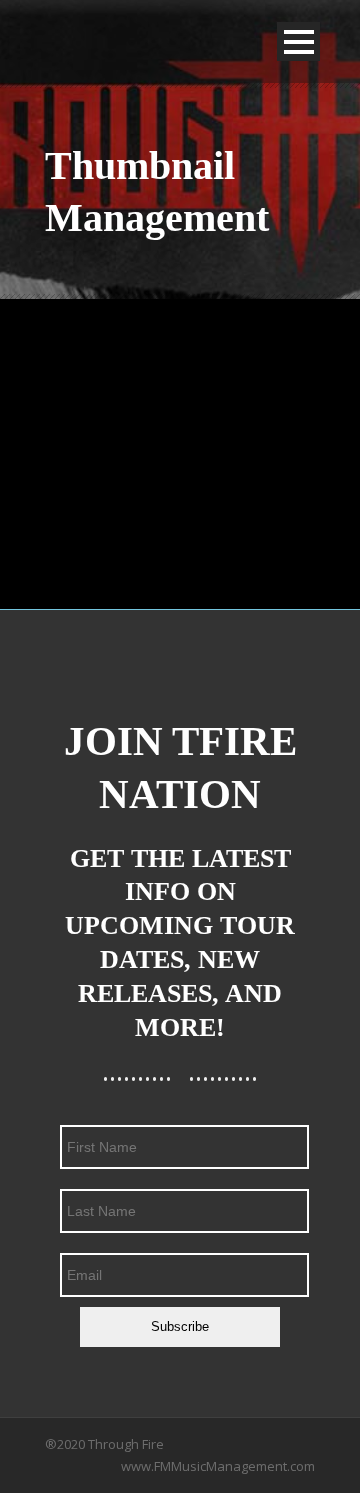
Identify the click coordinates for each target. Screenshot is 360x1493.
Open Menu (298, 41)
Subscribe (180, 1326)
